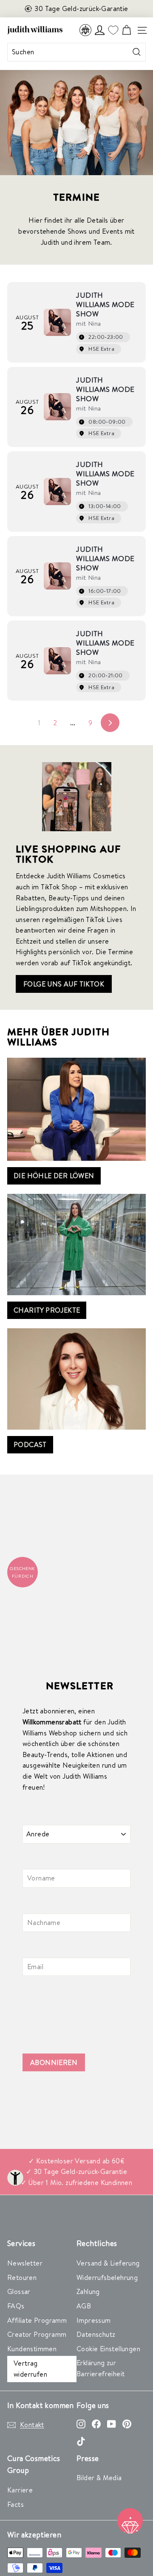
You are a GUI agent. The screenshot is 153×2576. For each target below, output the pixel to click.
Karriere (20, 2490)
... (73, 723)
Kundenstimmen (32, 2349)
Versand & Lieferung (108, 2263)
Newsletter (25, 2263)
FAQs (16, 2306)
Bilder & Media (99, 2478)
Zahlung (88, 2291)
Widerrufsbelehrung (107, 2277)
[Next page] (110, 723)
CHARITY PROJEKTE (47, 1310)
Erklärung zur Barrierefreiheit (101, 2368)
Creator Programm (37, 2334)
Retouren (22, 2277)
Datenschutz (96, 2334)
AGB (84, 2306)
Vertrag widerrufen (30, 2369)
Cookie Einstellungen (108, 2349)
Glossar (19, 2291)
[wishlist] (113, 30)
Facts (16, 2504)
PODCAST (30, 1444)
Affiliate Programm (37, 2320)
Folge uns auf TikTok (64, 984)
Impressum (94, 2320)
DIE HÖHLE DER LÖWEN (54, 1176)
